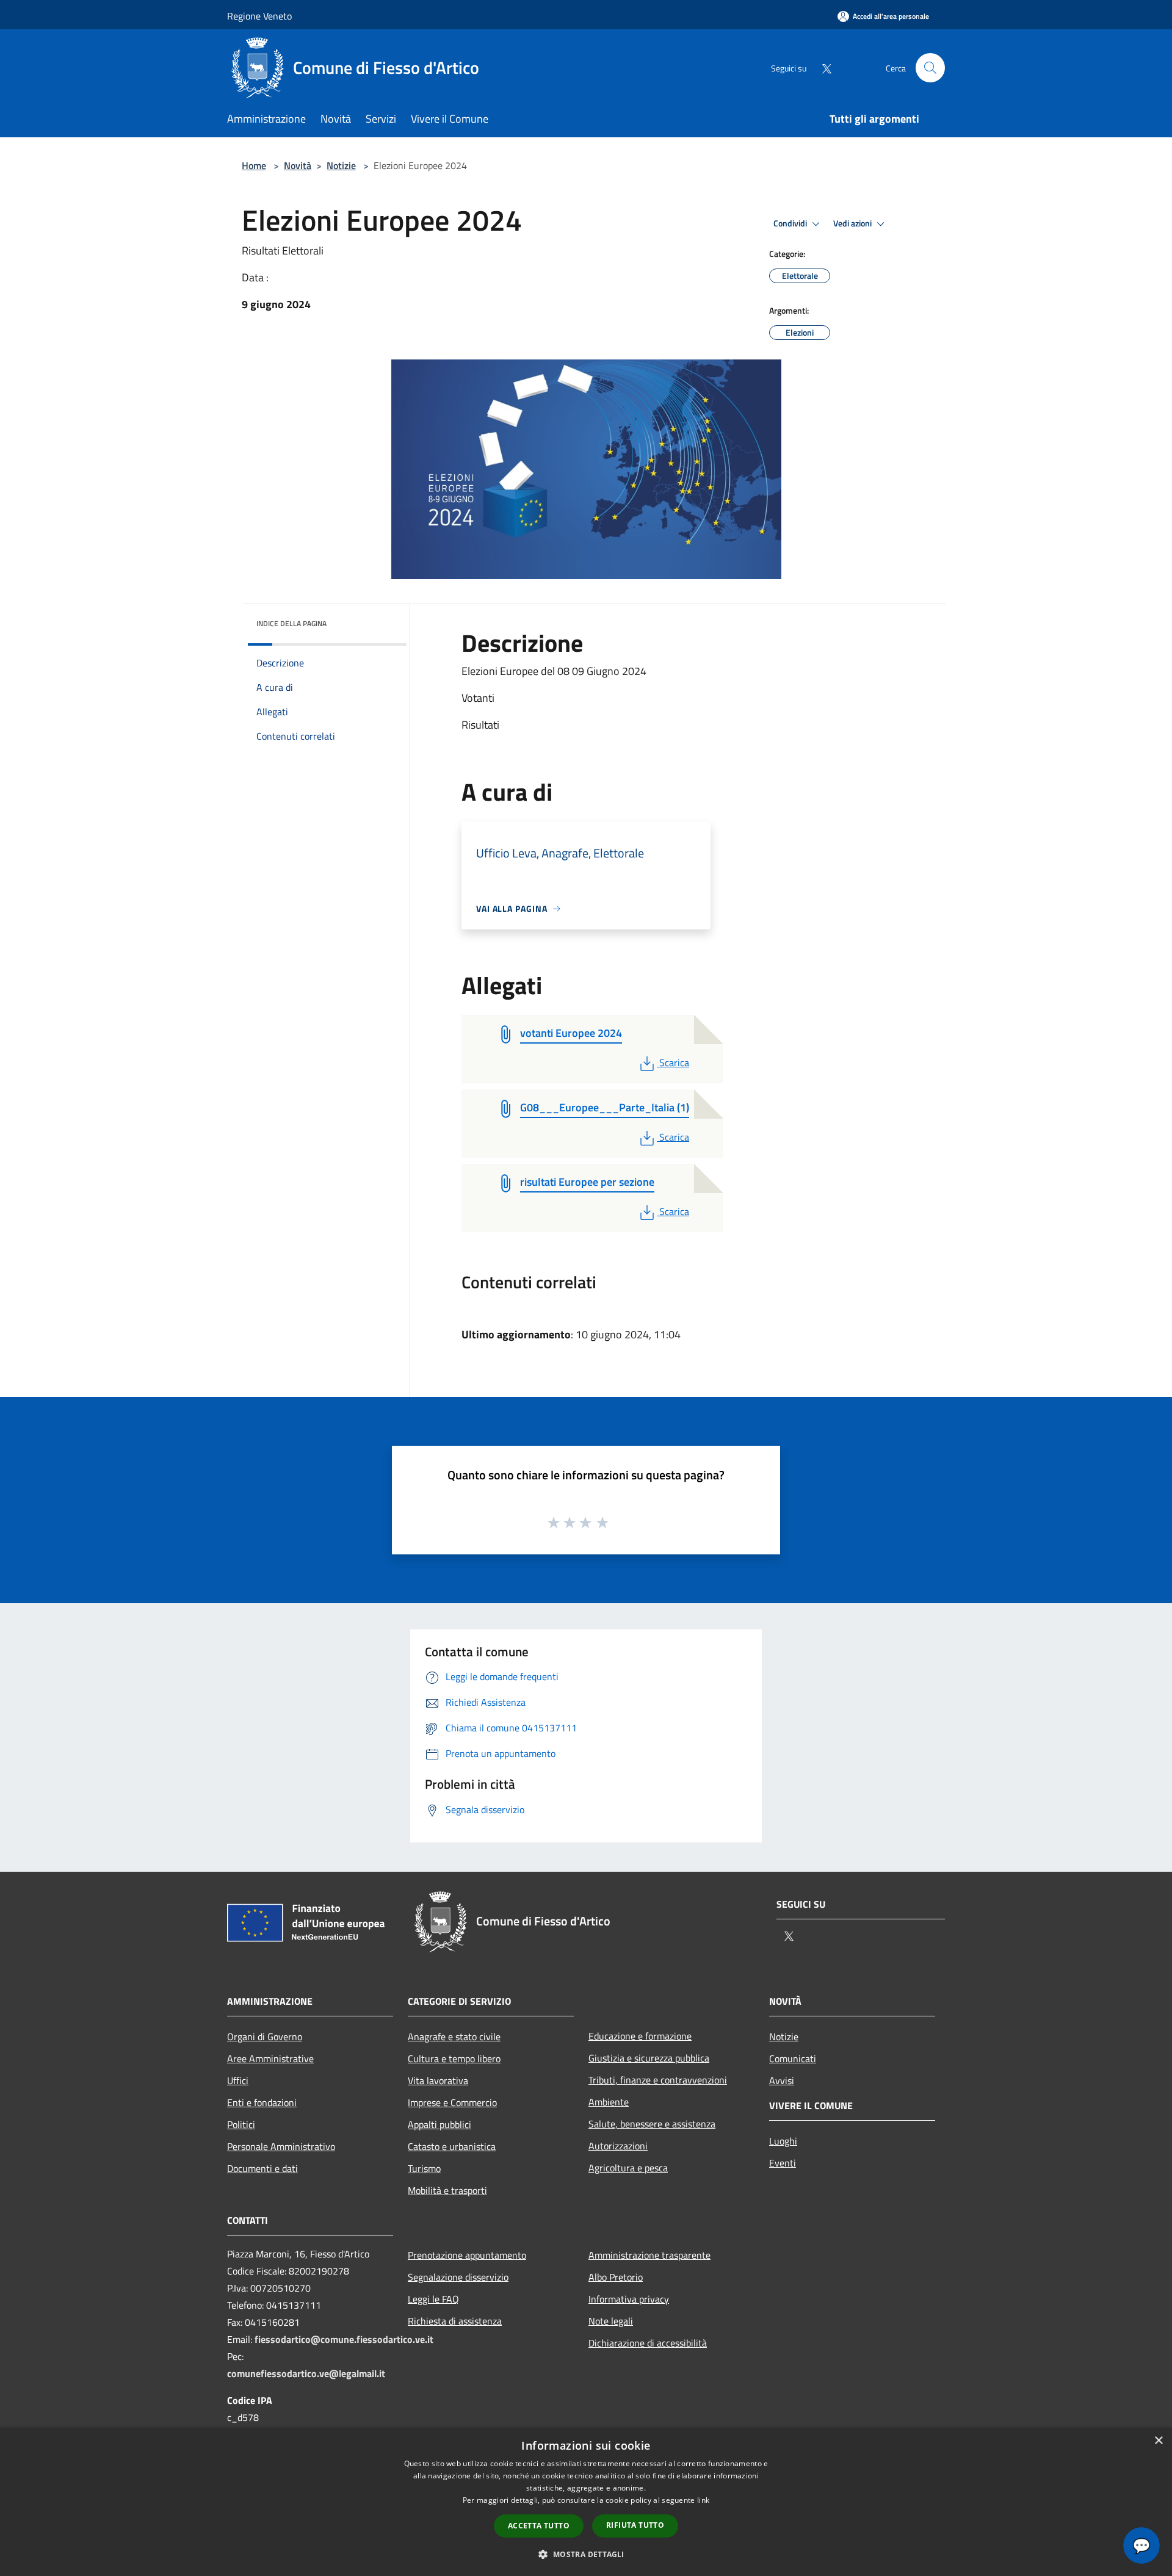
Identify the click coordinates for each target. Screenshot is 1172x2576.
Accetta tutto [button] (539, 2526)
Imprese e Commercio (452, 2102)
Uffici (238, 2080)
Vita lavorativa (438, 2080)
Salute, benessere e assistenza (652, 2124)
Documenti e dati (262, 2168)
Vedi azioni (853, 223)
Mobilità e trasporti (447, 2190)
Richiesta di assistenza (455, 2321)
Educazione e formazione (640, 2036)
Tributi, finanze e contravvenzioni (658, 2080)
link (703, 2500)
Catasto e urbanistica (452, 2146)
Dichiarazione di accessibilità (648, 2343)
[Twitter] (822, 67)
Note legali (611, 2321)
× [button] (1158, 2441)
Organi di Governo (265, 2037)
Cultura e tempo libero (454, 2058)
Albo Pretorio (616, 2277)
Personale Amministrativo (281, 2146)
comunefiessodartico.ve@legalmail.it (306, 2373)
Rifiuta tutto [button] (635, 2525)
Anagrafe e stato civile (454, 2037)
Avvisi (782, 2080)
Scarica (674, 1063)
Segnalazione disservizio (458, 2277)
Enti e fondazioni (262, 2102)
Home (254, 165)
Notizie (341, 165)
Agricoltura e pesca (628, 2168)
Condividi (791, 223)
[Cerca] (930, 68)
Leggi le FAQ (433, 2299)
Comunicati (793, 2058)
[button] (586, 2554)
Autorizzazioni (618, 2146)
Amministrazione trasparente (649, 2255)
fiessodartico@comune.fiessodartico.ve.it (344, 2339)
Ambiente (609, 2102)
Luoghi (783, 2141)
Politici (241, 2124)
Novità (298, 165)
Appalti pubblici (440, 2124)
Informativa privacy (629, 2299)
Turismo (424, 2168)
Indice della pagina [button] (291, 623)
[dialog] (586, 2502)
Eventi (783, 2163)
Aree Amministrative (270, 2058)
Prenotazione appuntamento (467, 2255)
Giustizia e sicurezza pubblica (649, 2058)
